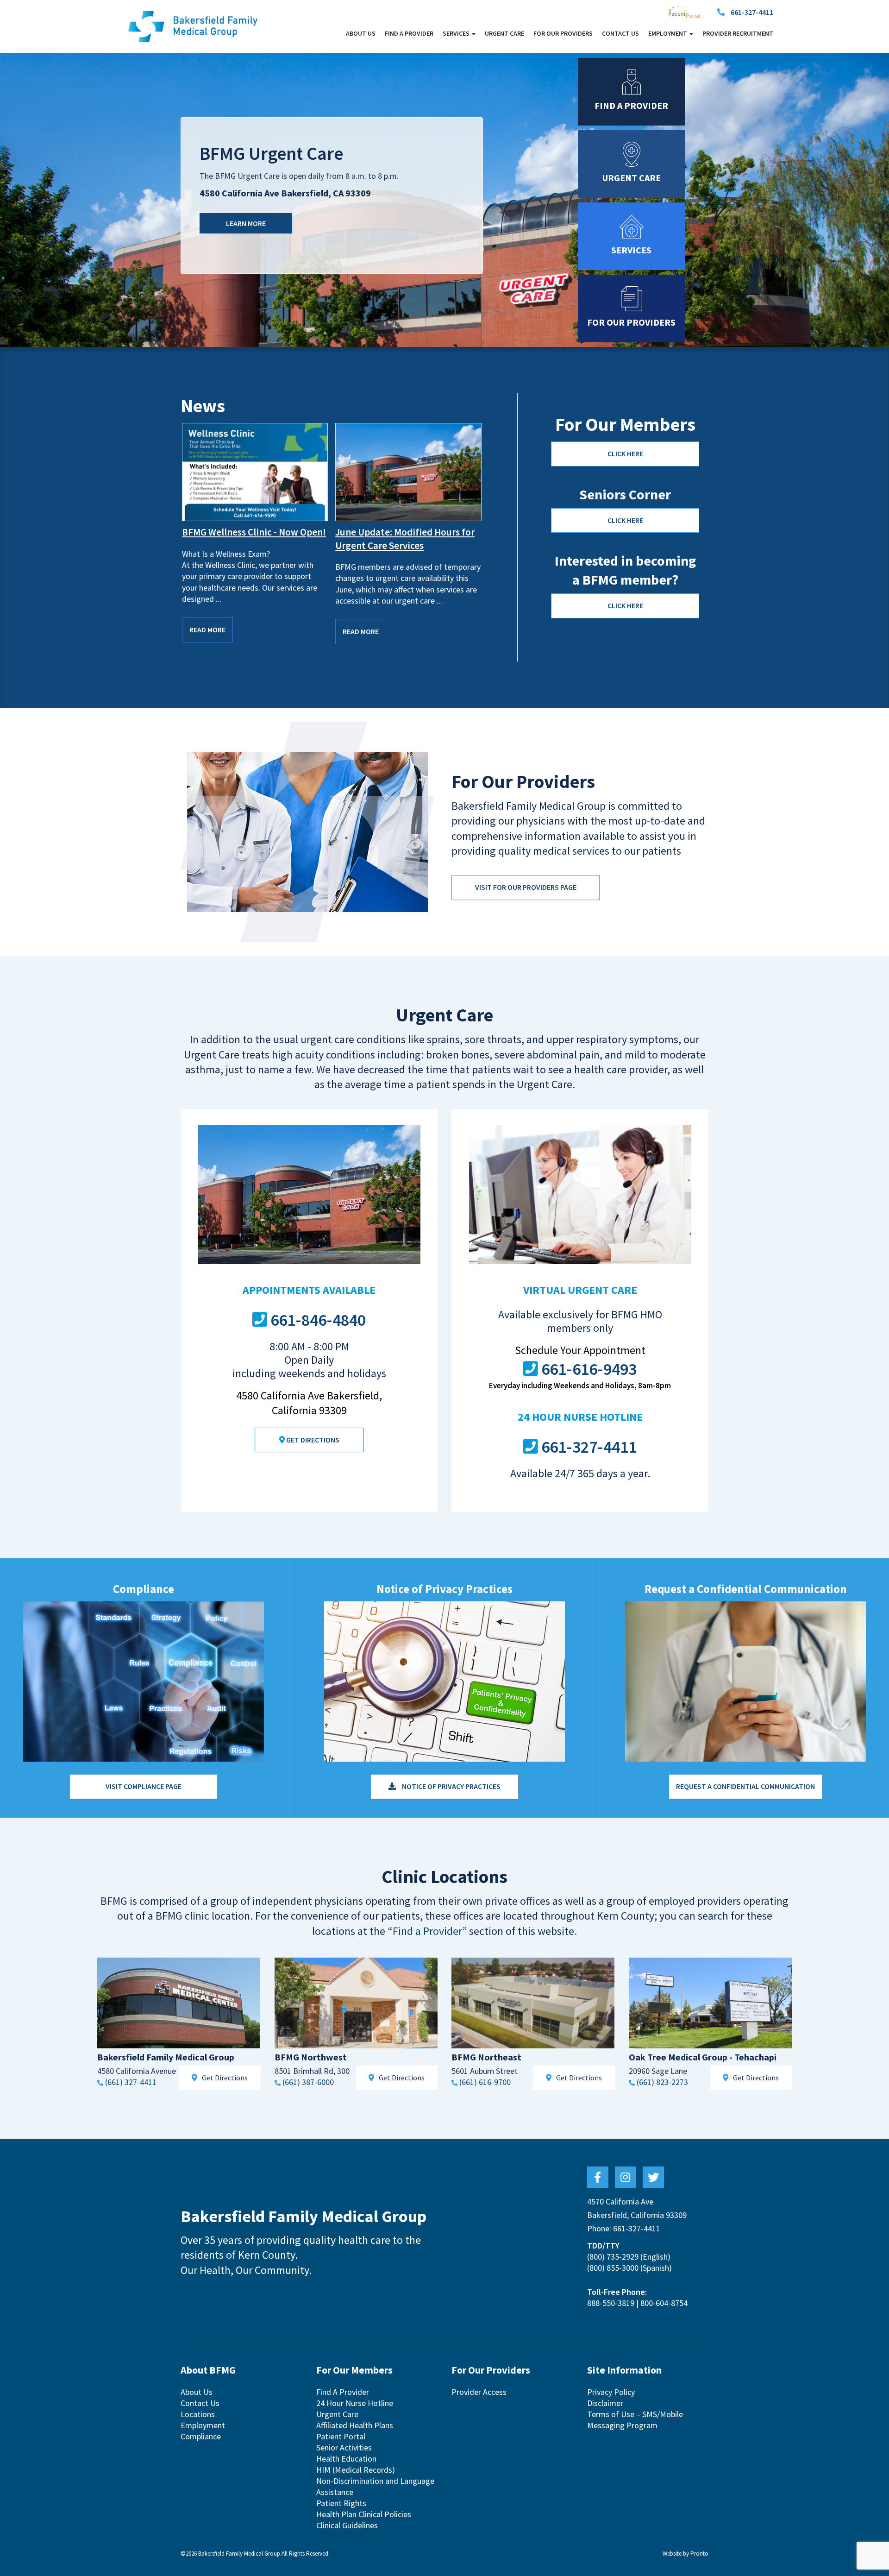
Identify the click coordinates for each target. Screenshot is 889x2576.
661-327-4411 (752, 12)
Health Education (346, 2459)
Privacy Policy (611, 2392)
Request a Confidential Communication (745, 1786)
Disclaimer (605, 2403)
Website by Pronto (686, 2554)
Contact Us (620, 33)
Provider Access (479, 2392)
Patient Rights (341, 2503)
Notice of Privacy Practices (451, 1786)
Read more (207, 630)
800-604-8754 (664, 2303)
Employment (203, 2425)
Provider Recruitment (738, 33)
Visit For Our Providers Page (526, 887)
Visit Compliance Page (144, 1786)
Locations (198, 2414)
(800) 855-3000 (613, 2268)
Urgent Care (504, 33)
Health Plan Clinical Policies (364, 2514)
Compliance (201, 2436)
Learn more (246, 223)
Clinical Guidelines (347, 2525)
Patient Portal (341, 2436)
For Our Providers (563, 33)
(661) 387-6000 (308, 2082)
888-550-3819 (611, 2303)
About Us (361, 33)
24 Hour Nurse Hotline (355, 2403)
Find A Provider (409, 33)
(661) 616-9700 (485, 2082)
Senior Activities (344, 2447)
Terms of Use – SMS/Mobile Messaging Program (635, 2420)
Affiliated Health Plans (355, 2425)
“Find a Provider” (427, 1931)
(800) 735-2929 (613, 2257)
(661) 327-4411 (131, 2082)
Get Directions (312, 1440)
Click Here (625, 453)
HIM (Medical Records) (356, 2470)
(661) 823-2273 (662, 2082)
